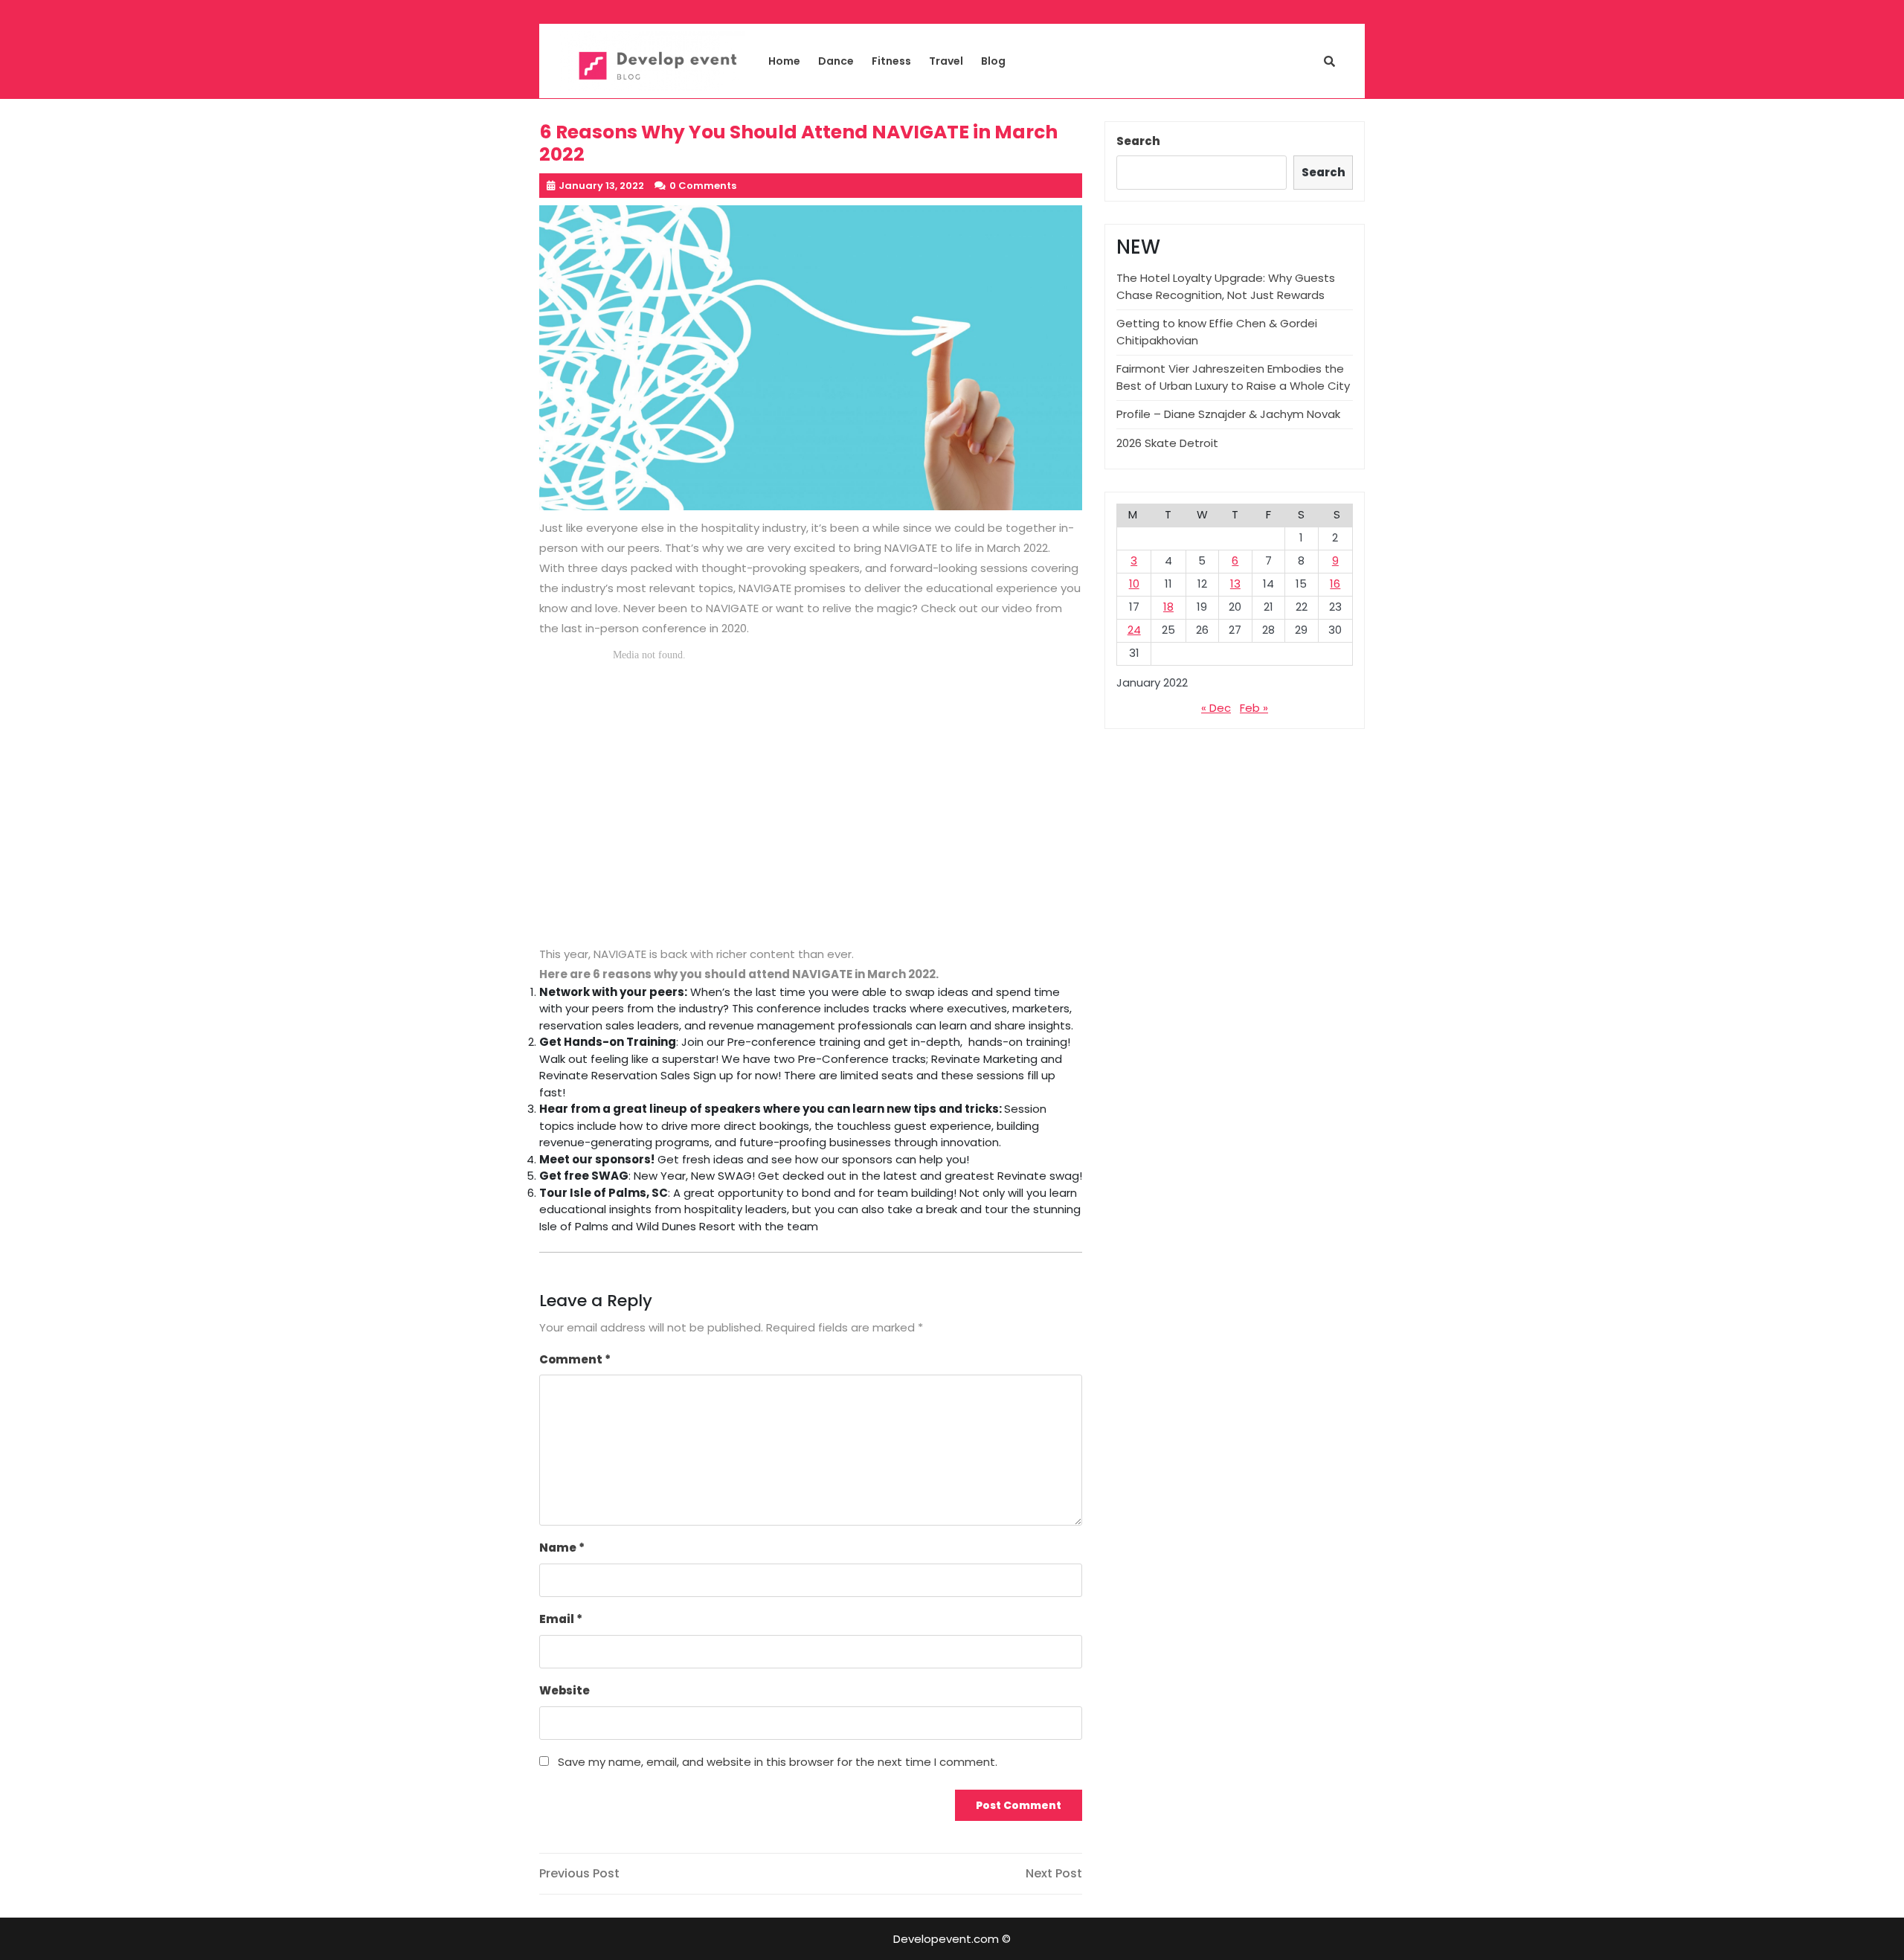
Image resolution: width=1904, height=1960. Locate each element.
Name (562, 1548)
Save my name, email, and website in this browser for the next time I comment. (778, 1762)
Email (561, 1619)
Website (565, 1690)
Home (784, 61)
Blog (993, 61)
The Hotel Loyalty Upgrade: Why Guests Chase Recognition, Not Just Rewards (1226, 286)
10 (1134, 584)
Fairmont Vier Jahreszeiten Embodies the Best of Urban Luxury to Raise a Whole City (1233, 377)
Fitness (891, 61)
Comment (575, 1359)
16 (1335, 584)
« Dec (1216, 708)
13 (1235, 584)
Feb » (1254, 708)
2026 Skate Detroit (1167, 443)
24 (1134, 630)
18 (1168, 607)
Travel (946, 61)
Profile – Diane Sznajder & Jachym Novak (1228, 414)
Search (1138, 141)
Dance (836, 61)
